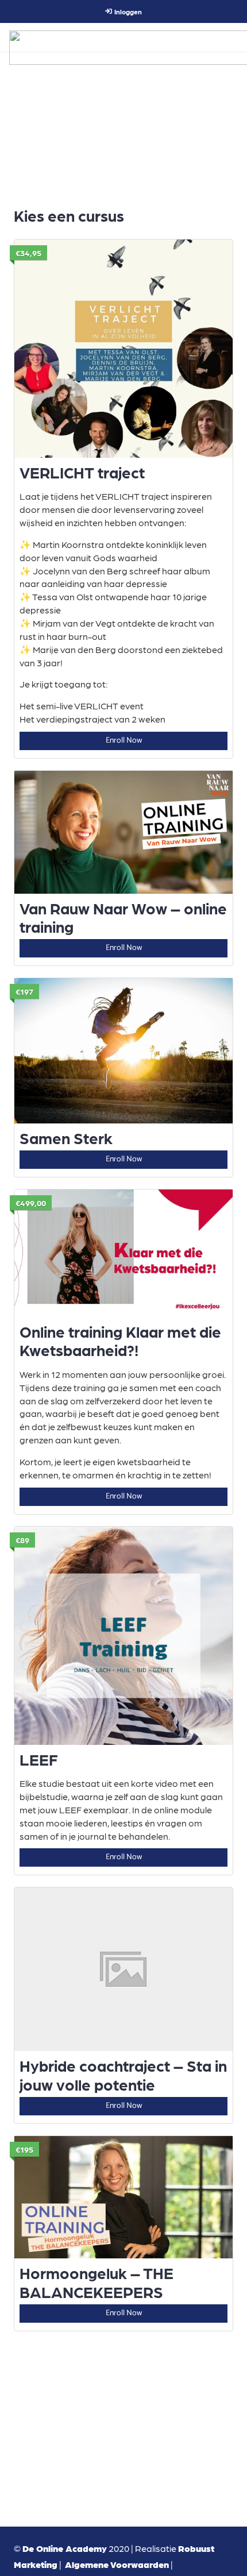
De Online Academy (65, 2548)
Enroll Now (124, 741)
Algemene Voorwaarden (117, 2564)
